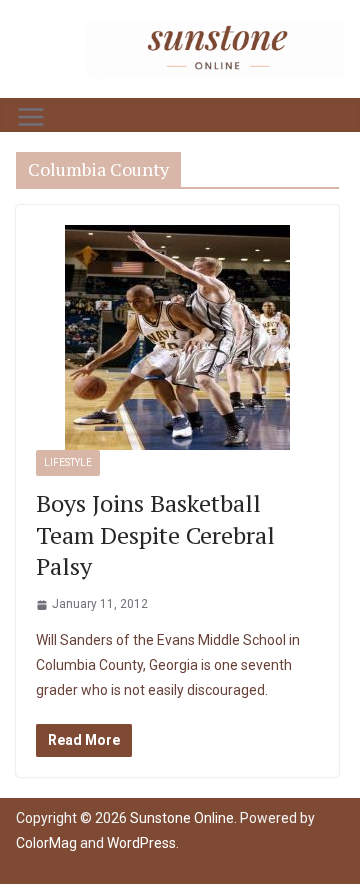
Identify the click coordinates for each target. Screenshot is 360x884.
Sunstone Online (182, 818)
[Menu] (31, 117)
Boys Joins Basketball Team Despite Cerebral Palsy (155, 534)
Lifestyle (68, 462)
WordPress (141, 843)
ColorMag (46, 843)
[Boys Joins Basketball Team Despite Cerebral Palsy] (177, 337)
